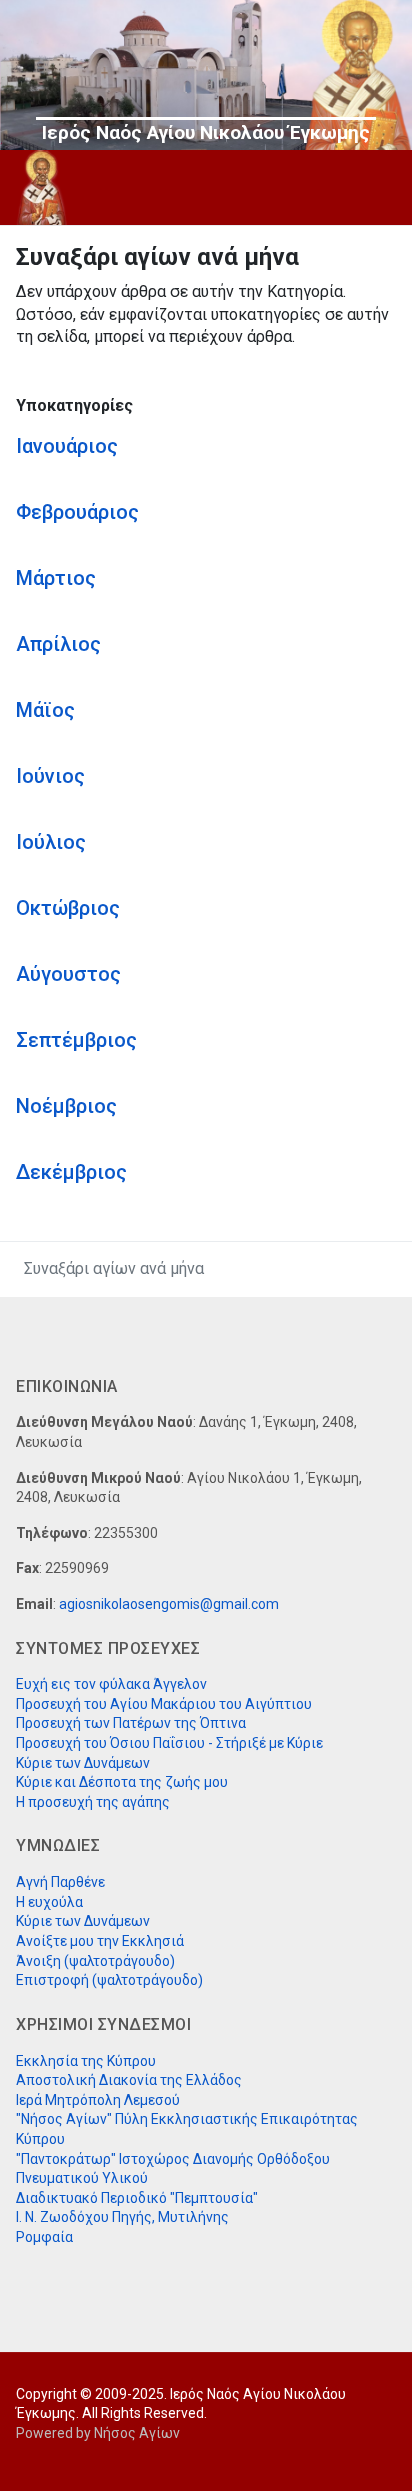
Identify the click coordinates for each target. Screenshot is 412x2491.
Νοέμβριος (66, 1106)
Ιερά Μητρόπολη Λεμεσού (98, 2100)
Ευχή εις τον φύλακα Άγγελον (111, 1684)
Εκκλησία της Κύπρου (86, 2061)
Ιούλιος (51, 842)
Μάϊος (45, 710)
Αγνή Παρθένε (60, 1882)
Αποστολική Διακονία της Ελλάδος (129, 2080)
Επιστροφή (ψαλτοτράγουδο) (109, 1980)
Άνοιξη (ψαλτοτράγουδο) (95, 1961)
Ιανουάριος (67, 446)
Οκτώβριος (68, 908)
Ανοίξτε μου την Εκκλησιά (100, 1941)
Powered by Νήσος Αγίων (98, 2433)
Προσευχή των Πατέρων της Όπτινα (131, 1723)
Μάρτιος (56, 578)
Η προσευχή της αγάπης (93, 1802)
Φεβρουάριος (77, 512)
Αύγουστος (68, 974)
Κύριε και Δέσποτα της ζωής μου (122, 1782)
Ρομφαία (44, 2237)
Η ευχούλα (49, 1902)
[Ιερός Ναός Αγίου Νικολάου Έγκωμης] (42, 187)
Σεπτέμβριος (76, 1040)
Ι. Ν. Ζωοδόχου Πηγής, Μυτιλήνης (122, 2217)
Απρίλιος (58, 644)
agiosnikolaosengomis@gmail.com (169, 1604)
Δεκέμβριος (71, 1172)
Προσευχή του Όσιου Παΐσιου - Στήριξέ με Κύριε (169, 1743)
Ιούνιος (50, 776)
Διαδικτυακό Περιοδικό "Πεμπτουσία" (137, 2198)
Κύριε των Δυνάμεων (83, 1763)
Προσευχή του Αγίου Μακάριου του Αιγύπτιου (164, 1704)
